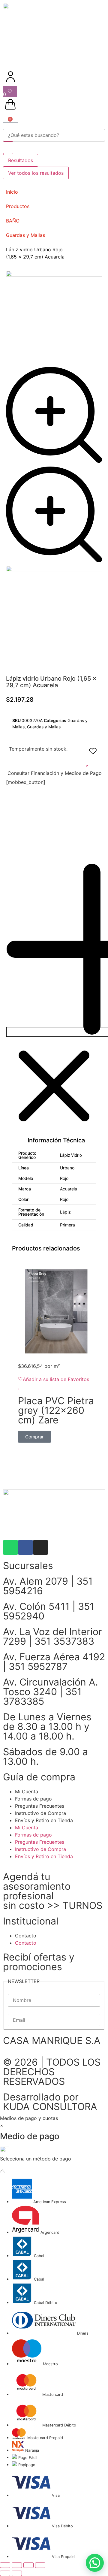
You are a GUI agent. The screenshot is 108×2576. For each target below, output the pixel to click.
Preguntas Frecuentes (40, 1806)
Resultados (21, 160)
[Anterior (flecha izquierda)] (5, 2573)
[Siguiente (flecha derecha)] (17, 2573)
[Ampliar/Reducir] (5, 2565)
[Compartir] (28, 2565)
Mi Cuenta (27, 1791)
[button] (54, 1004)
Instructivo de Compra (40, 1813)
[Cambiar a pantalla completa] (17, 2565)
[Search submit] (8, 148)
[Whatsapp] (10, 1547)
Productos (18, 206)
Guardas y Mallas (25, 235)
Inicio (12, 192)
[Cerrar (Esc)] (40, 2565)
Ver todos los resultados (36, 173)
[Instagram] (40, 1547)
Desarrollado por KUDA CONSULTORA (50, 2102)
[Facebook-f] (25, 1547)
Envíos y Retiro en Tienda (44, 1820)
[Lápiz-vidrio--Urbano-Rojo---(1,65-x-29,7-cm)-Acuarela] (54, 570)
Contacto (26, 1936)
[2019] (54, 275)
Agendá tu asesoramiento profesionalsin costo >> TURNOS (53, 1891)
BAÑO (13, 221)
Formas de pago (33, 1799)
